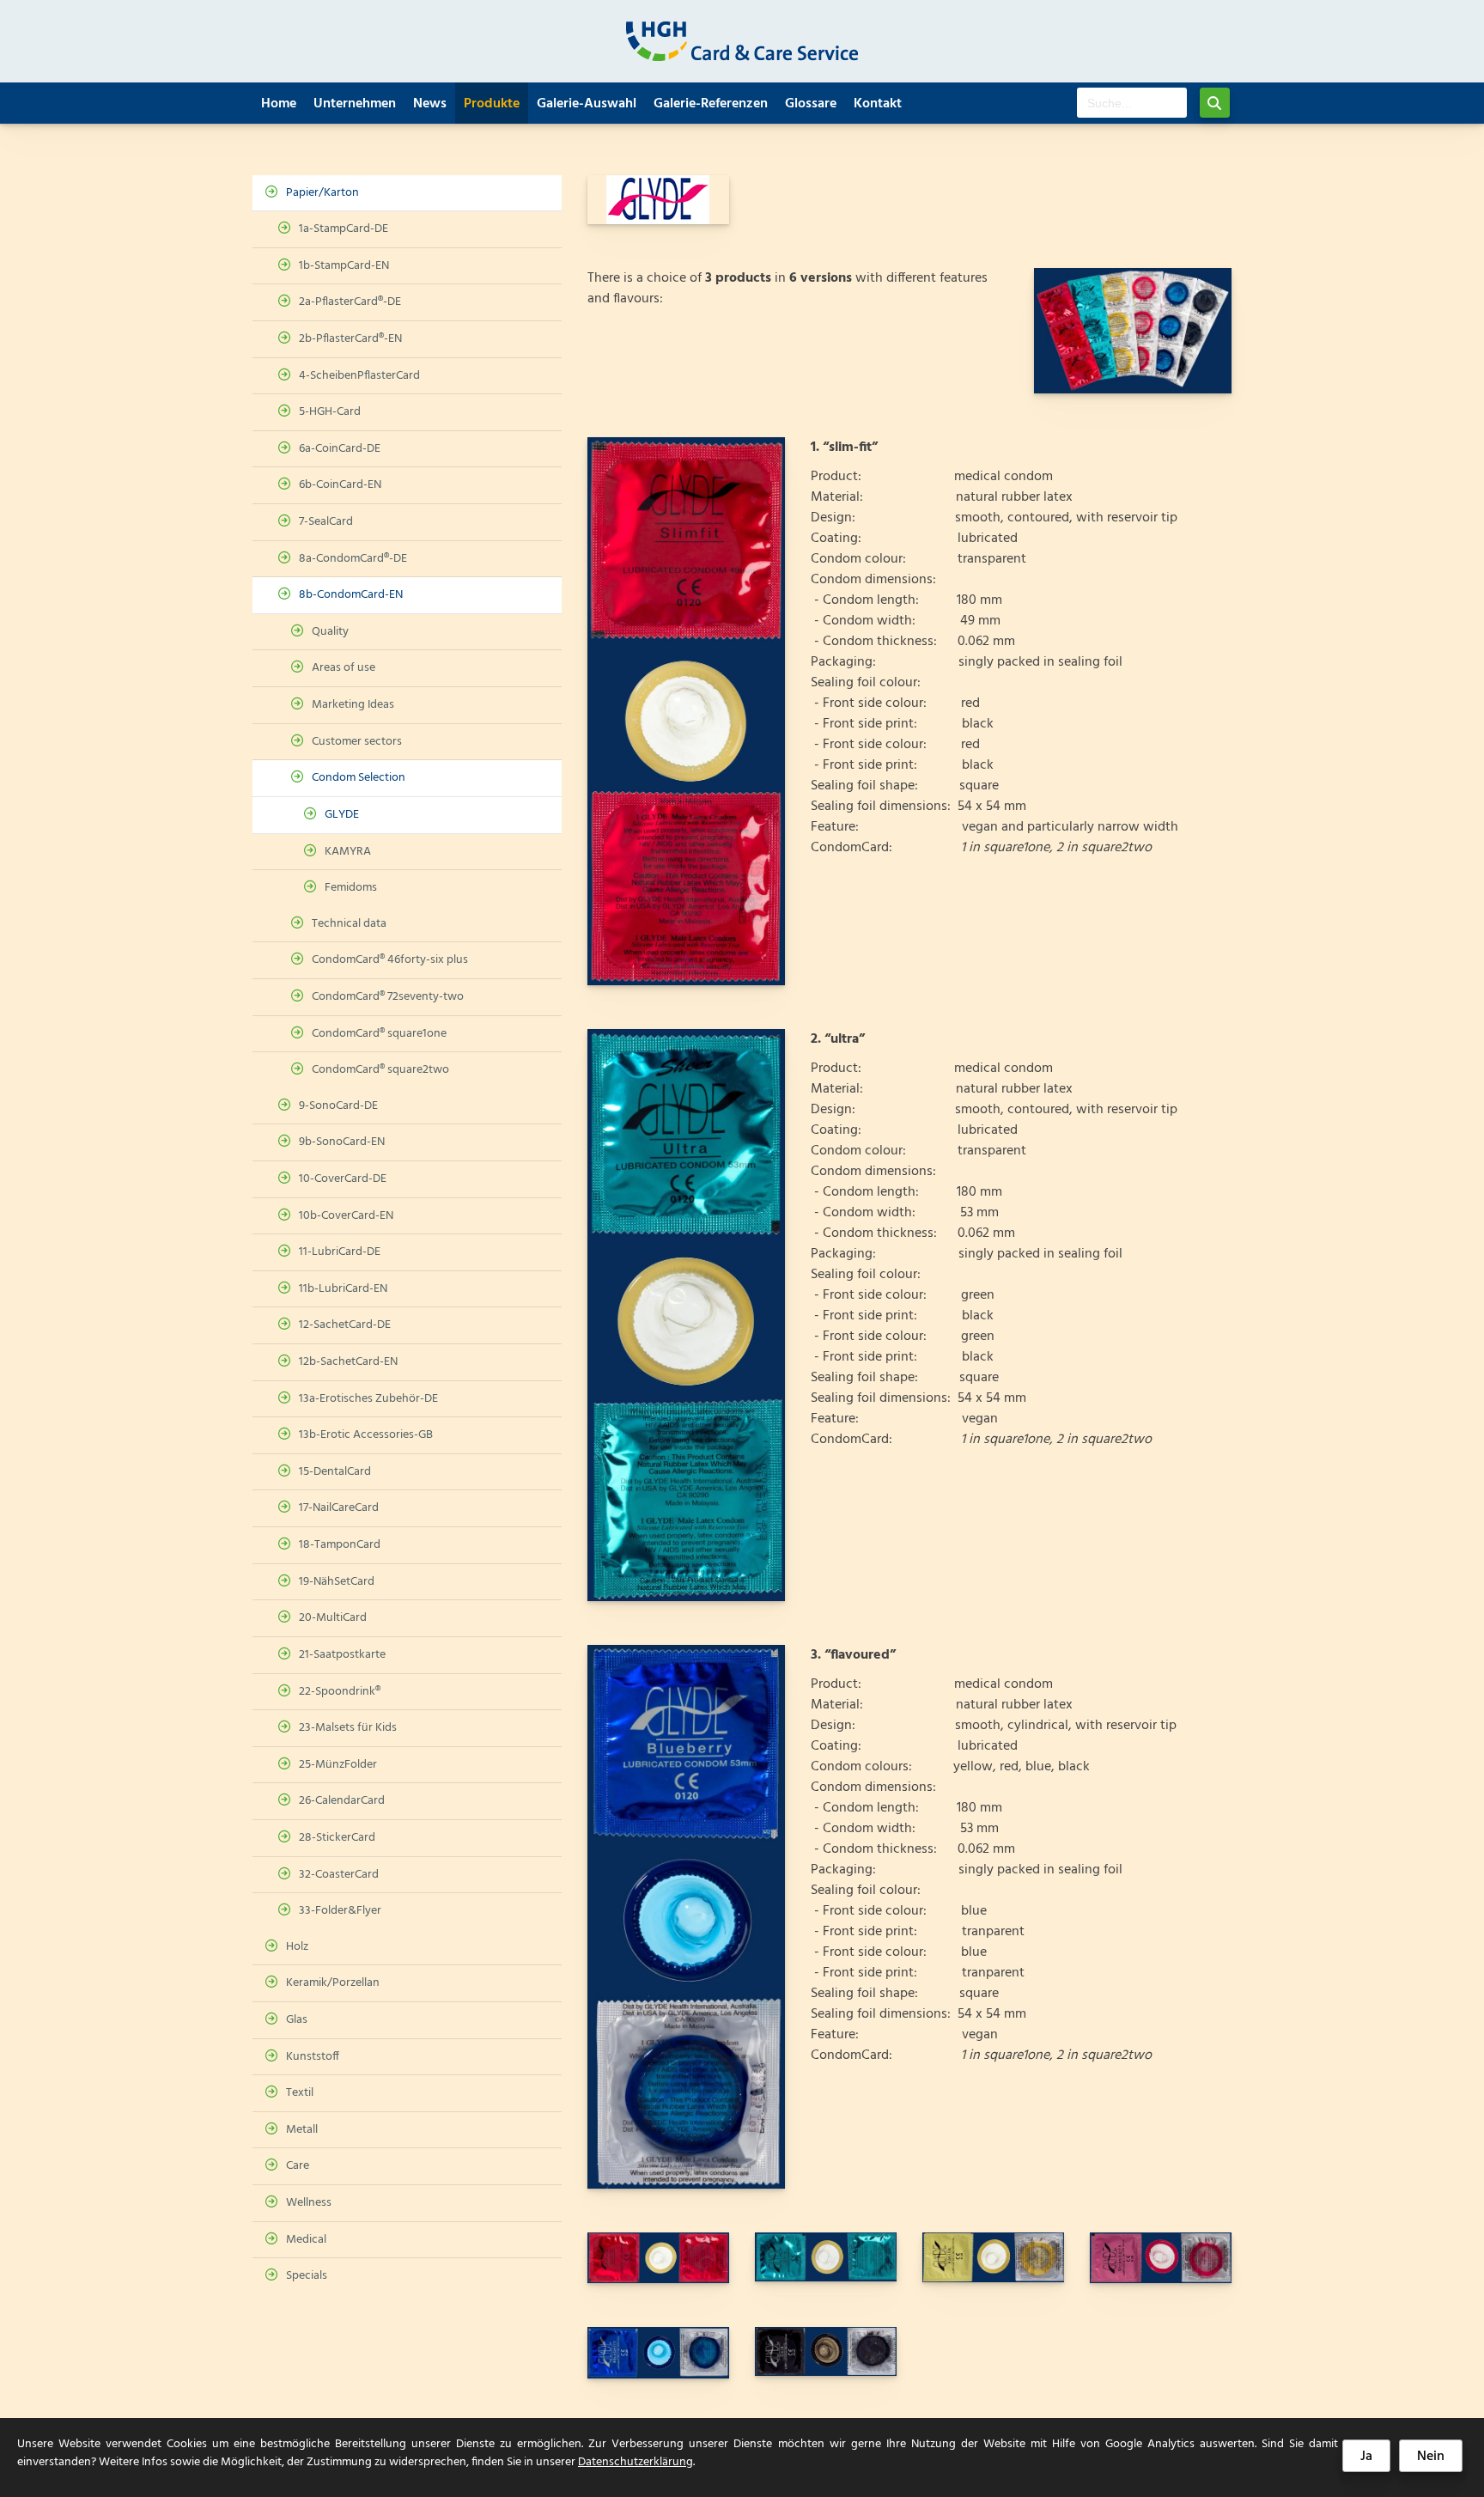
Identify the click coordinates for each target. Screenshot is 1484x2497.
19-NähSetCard (337, 1582)
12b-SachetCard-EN (348, 1362)
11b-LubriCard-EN (343, 1289)
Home (279, 104)
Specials (307, 2276)
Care (298, 2166)
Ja (1366, 2457)
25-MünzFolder (338, 1765)
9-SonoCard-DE (338, 1106)
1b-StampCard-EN (344, 266)
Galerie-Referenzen (711, 104)
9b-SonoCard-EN (342, 1142)
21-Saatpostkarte (342, 1655)
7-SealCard (326, 522)
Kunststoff (313, 2057)
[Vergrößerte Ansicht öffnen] (1133, 331)
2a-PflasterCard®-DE (350, 302)
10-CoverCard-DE (343, 1179)
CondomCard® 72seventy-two (388, 997)
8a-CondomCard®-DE (353, 559)
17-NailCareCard (339, 1508)
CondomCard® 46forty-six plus (390, 960)
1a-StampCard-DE (344, 229)
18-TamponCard (340, 1545)
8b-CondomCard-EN (351, 595)
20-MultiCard (333, 1618)
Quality (330, 632)
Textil (300, 2093)
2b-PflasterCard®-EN (350, 339)
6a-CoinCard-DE (340, 449)
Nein (1431, 2457)
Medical (306, 2240)
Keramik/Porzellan (333, 1983)
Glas (297, 2020)
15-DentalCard (335, 1472)
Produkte (492, 104)
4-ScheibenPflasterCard (359, 376)
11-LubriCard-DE (340, 1252)
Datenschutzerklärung (636, 2462)
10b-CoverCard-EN (346, 1216)
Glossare (811, 104)
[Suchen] (1215, 103)
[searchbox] (1132, 103)
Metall (302, 2130)
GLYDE (342, 815)
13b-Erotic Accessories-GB (366, 1435)
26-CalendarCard (342, 1801)
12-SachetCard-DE (345, 1325)
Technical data (349, 924)
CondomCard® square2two (380, 1070)
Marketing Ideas (353, 705)
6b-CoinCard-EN (340, 485)
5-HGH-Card (330, 412)
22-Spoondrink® (340, 1692)
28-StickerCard (337, 1838)
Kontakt (878, 104)
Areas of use (344, 668)
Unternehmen (355, 104)
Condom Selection (359, 778)
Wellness (309, 2203)
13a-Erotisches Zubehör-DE (368, 1399)
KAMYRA (348, 852)
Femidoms (351, 888)
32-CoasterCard (339, 1875)
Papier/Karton (322, 193)
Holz (297, 1947)
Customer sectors (357, 742)
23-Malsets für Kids (348, 1728)
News (430, 104)
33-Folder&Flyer (340, 1911)
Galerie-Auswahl (587, 104)
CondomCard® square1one (379, 1034)
